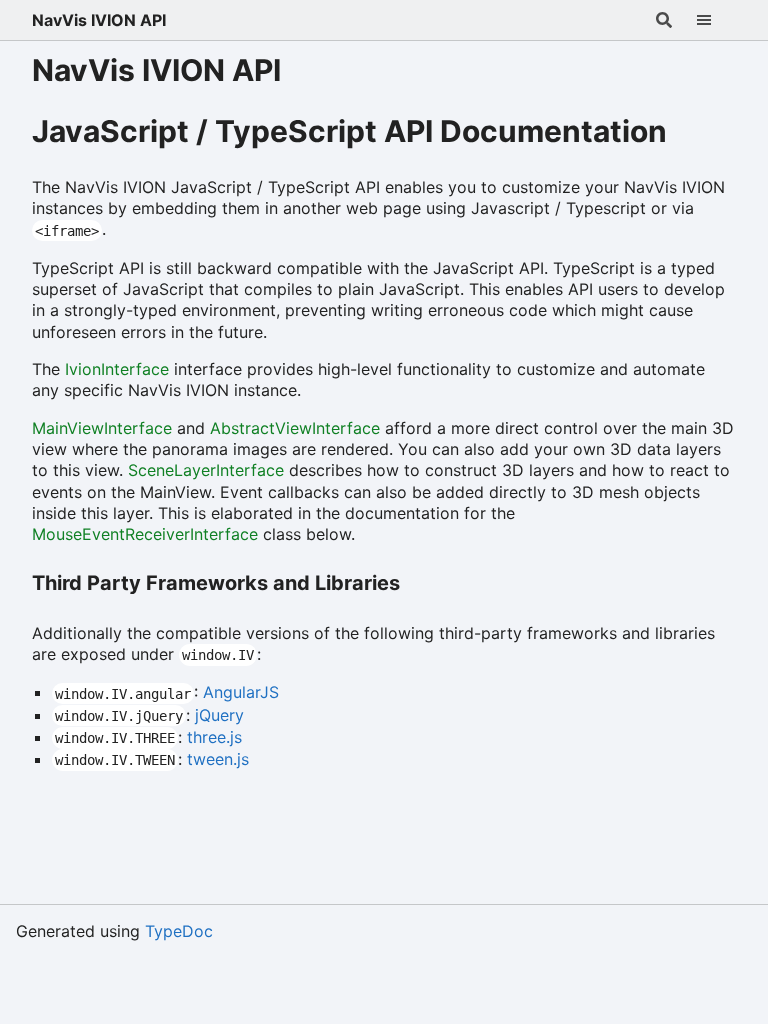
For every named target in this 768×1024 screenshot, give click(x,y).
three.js (214, 737)
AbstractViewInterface (295, 428)
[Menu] (716, 20)
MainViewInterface (102, 428)
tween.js (218, 759)
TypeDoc (179, 931)
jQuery (219, 715)
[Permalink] (690, 127)
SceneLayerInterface (206, 470)
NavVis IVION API (99, 20)
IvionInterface (117, 369)
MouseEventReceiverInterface (145, 534)
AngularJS (241, 692)
